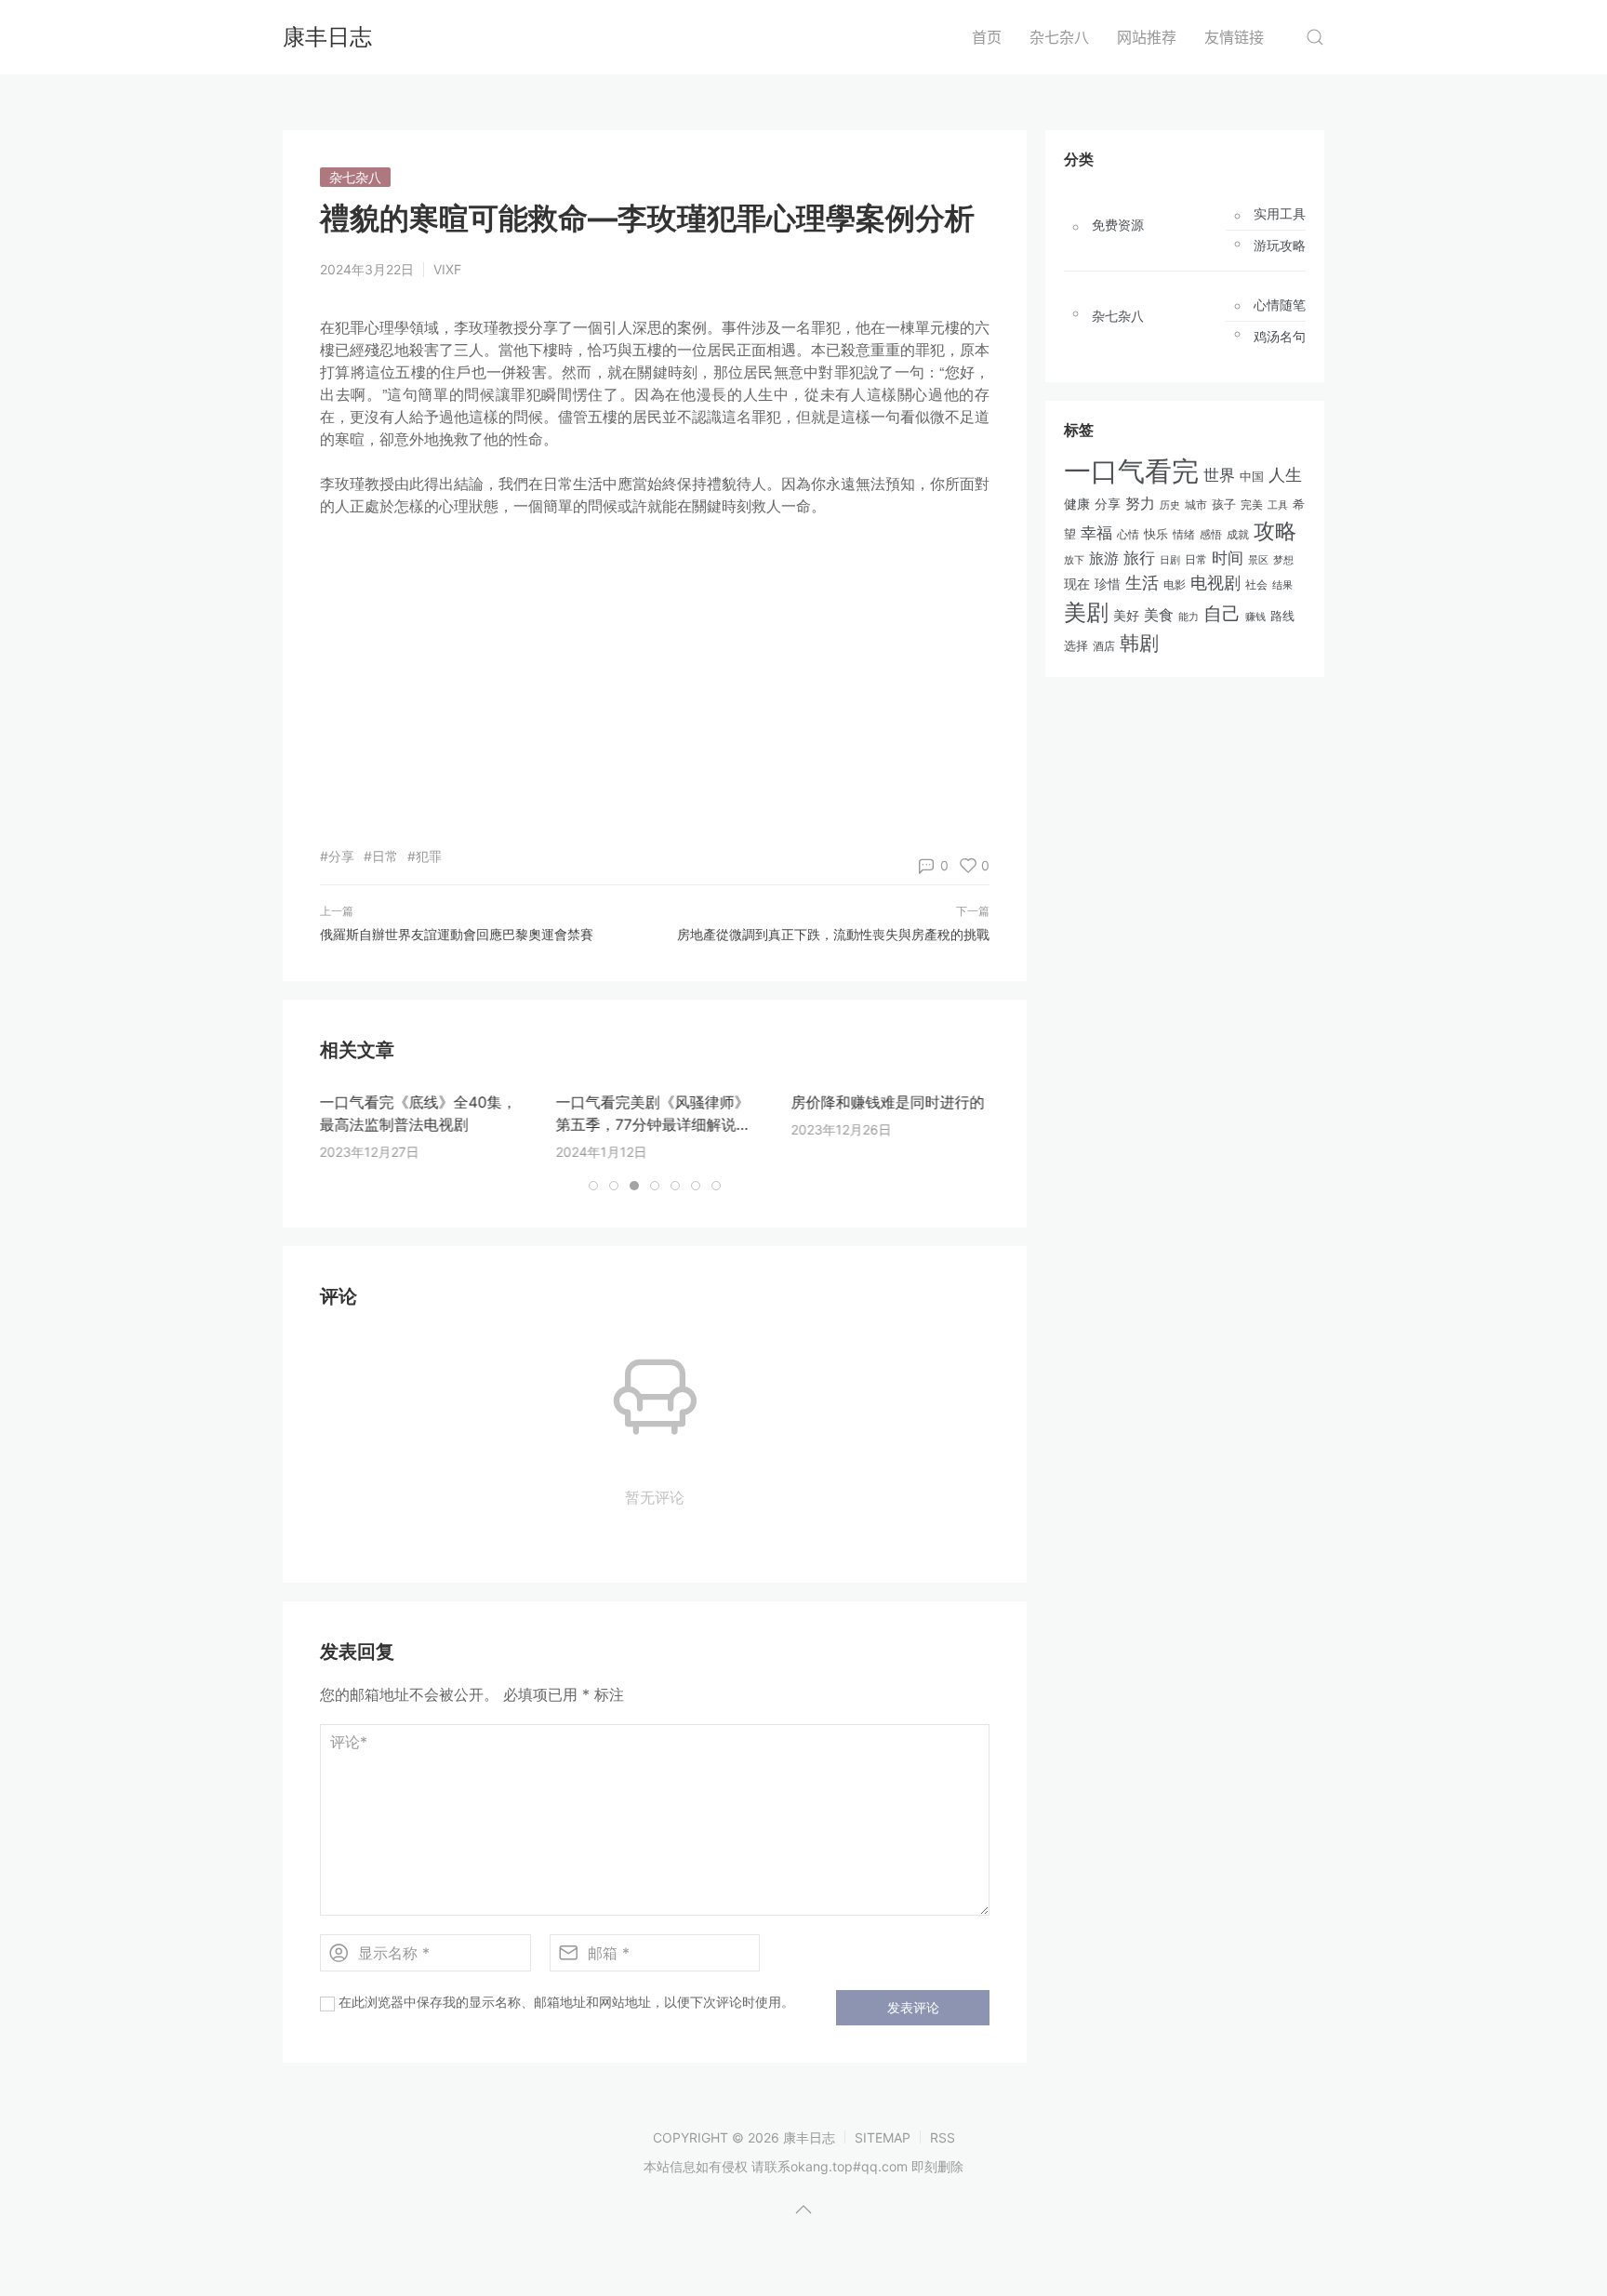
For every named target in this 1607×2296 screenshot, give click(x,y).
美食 (1159, 615)
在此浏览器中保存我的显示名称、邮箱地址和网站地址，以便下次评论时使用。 (566, 2002)
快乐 (1156, 534)
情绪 (1184, 534)
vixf (447, 269)
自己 (1222, 614)
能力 (1189, 617)
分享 (1108, 504)
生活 (1142, 583)
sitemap (883, 2137)
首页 (987, 37)
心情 (1128, 535)
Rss (943, 2137)
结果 (1282, 585)
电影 (1175, 584)
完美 (1252, 504)
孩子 (1224, 504)
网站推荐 (1147, 37)
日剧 (1170, 560)
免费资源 (1118, 225)
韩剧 (1139, 643)
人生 (1285, 474)
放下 (1074, 560)
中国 (1252, 477)
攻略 (1275, 531)
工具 (1278, 505)
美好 (1126, 615)
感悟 (1211, 534)
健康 (1077, 504)
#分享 (337, 856)
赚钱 (1255, 617)
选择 (1076, 646)
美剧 (1086, 612)
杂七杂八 (1059, 37)
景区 (1258, 560)
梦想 (1283, 560)
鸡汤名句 (1280, 337)
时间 (1228, 558)
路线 (1282, 616)
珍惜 (1108, 584)
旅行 (1139, 558)
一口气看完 (1131, 471)
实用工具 (1280, 214)
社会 (1256, 585)
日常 (1196, 559)
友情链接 (1234, 37)
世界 (1219, 475)
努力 (1140, 504)
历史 (1170, 505)
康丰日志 (327, 37)
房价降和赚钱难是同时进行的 (887, 1102)
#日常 (381, 856)
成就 (1238, 534)
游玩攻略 (1280, 246)
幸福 (1096, 533)
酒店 (1104, 646)
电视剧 (1215, 583)
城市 (1196, 505)
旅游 (1104, 558)
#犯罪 (425, 856)
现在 (1077, 584)
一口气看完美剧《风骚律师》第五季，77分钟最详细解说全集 (653, 1124)
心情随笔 (1280, 305)
